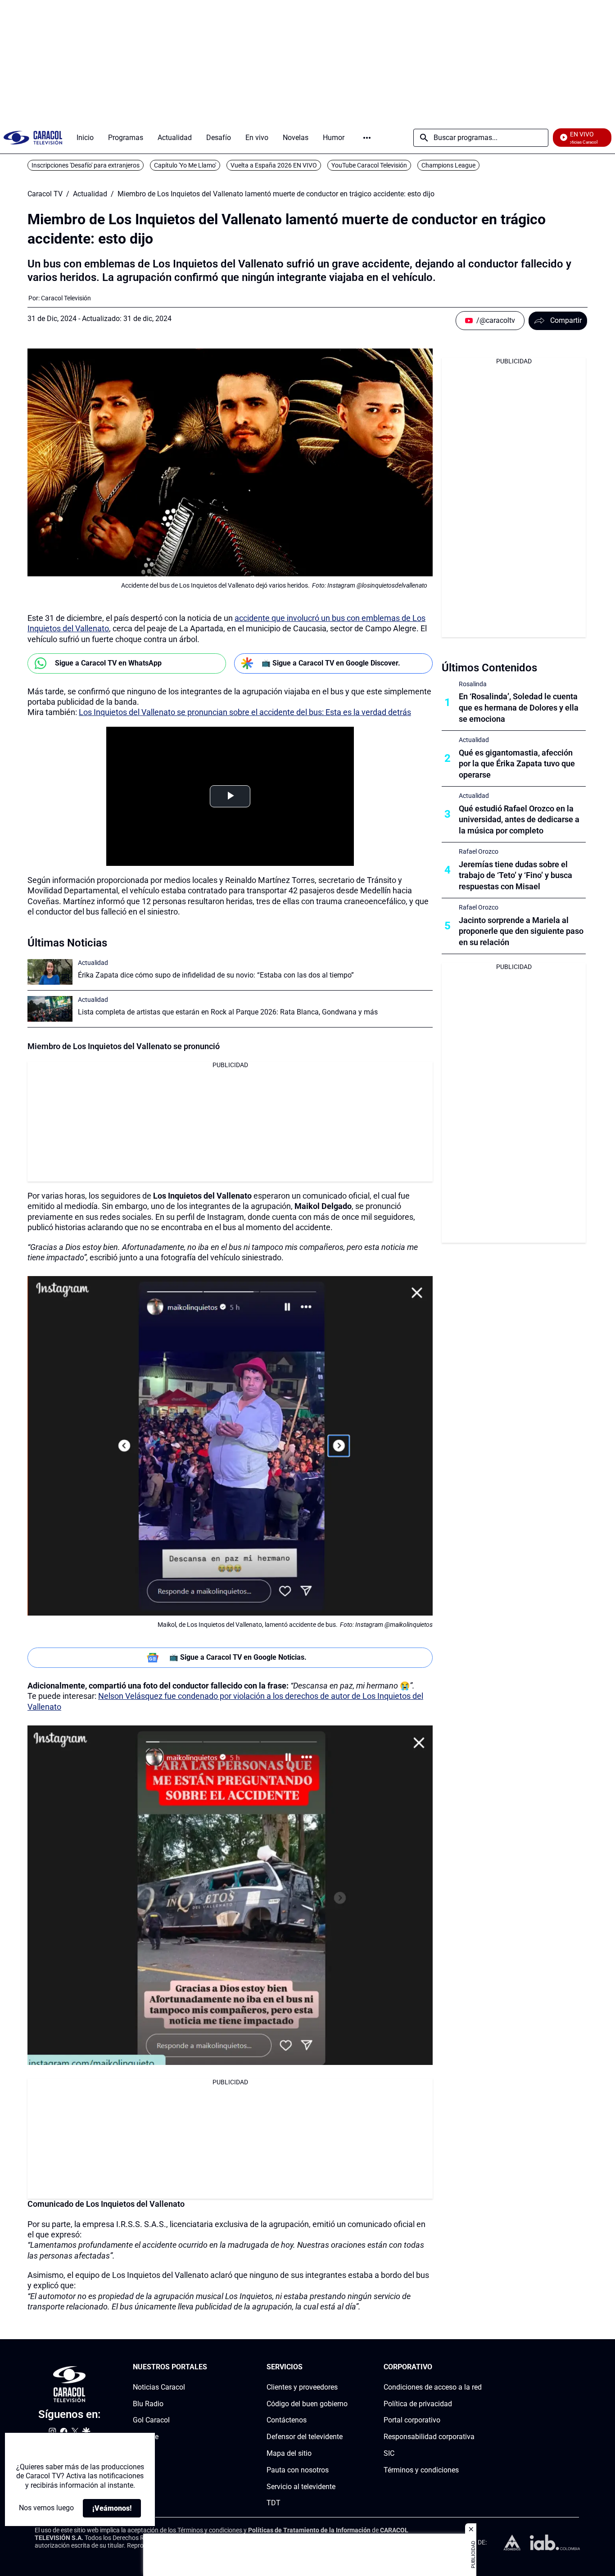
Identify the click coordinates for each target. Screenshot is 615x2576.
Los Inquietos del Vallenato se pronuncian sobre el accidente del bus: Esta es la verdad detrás (245, 712)
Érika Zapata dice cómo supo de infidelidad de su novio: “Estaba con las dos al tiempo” (216, 975)
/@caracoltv (496, 320)
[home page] (33, 138)
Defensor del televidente (305, 2437)
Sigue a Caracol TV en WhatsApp (108, 663)
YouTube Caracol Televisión (369, 165)
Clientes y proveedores (302, 2387)
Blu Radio (148, 2403)
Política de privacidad (418, 2403)
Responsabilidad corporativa (429, 2437)
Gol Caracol (151, 2420)
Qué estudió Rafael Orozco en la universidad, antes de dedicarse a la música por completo (519, 820)
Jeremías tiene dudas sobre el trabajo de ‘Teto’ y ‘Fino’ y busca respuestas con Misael (516, 876)
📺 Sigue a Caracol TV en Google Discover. (331, 663)
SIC (389, 2453)
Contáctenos (287, 2420)
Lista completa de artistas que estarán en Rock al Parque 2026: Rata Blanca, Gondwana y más (228, 1012)
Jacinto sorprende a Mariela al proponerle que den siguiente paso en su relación (521, 931)
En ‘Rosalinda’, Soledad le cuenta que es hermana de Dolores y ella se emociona (519, 708)
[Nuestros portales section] (210, 2367)
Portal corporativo (412, 2420)
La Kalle (146, 2437)
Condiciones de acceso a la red (433, 2387)
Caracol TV (45, 194)
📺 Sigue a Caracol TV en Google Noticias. (238, 1657)
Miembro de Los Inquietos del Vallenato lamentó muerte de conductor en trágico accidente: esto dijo (276, 194)
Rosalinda (473, 684)
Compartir (566, 320)
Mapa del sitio (289, 2453)
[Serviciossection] (345, 2367)
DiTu (140, 2453)
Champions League (448, 165)
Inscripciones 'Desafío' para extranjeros (86, 165)
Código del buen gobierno (307, 2403)
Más (367, 138)
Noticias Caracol (159, 2387)
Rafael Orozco (479, 851)
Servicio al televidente (301, 2486)
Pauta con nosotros (298, 2470)
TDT (274, 2503)
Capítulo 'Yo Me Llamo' (185, 165)
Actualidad (90, 194)
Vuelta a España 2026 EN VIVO (274, 165)
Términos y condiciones (421, 2470)
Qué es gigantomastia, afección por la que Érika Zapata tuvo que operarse (517, 764)
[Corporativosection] (479, 2367)
